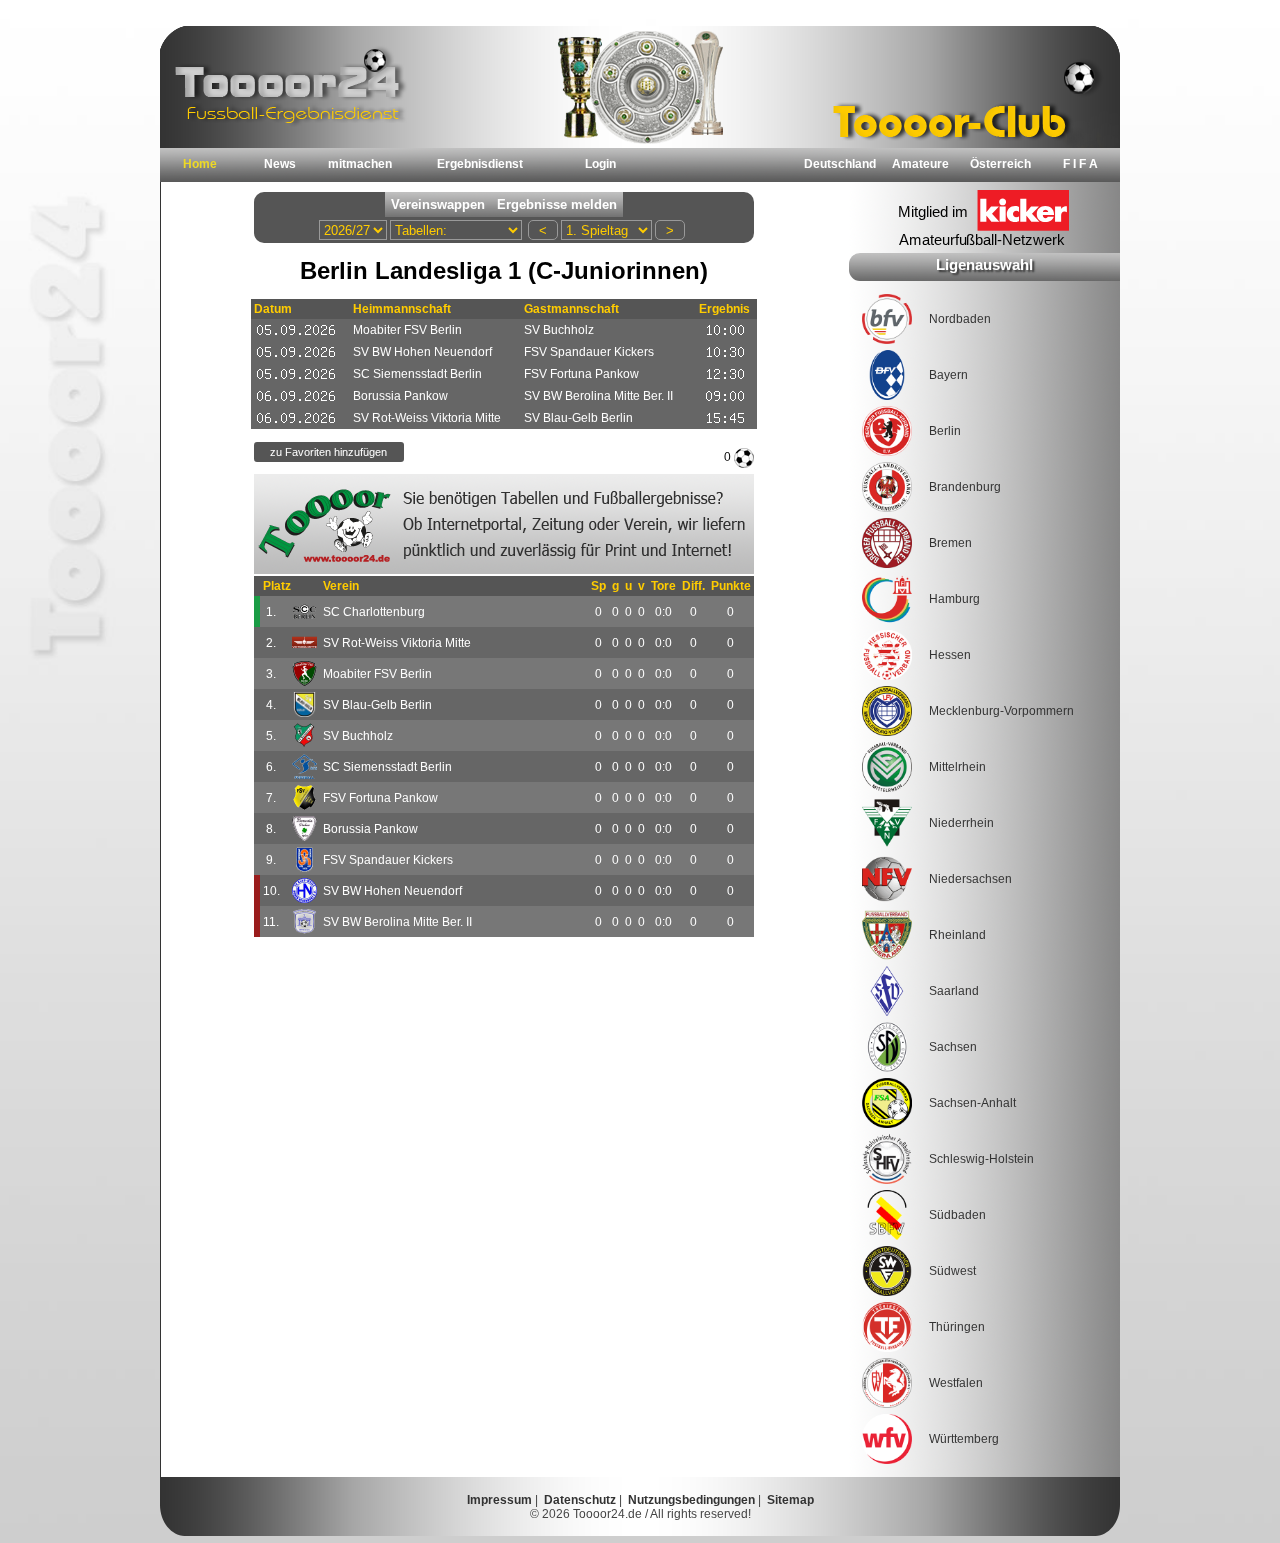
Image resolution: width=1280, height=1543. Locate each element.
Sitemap (790, 1500)
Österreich (1000, 164)
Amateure (920, 164)
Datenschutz (580, 1500)
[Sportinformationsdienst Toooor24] (504, 524)
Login (600, 164)
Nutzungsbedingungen (691, 1500)
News (280, 164)
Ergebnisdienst (480, 164)
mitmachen (360, 164)
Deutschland (840, 164)
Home (200, 164)
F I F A (1080, 164)
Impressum (499, 1500)
